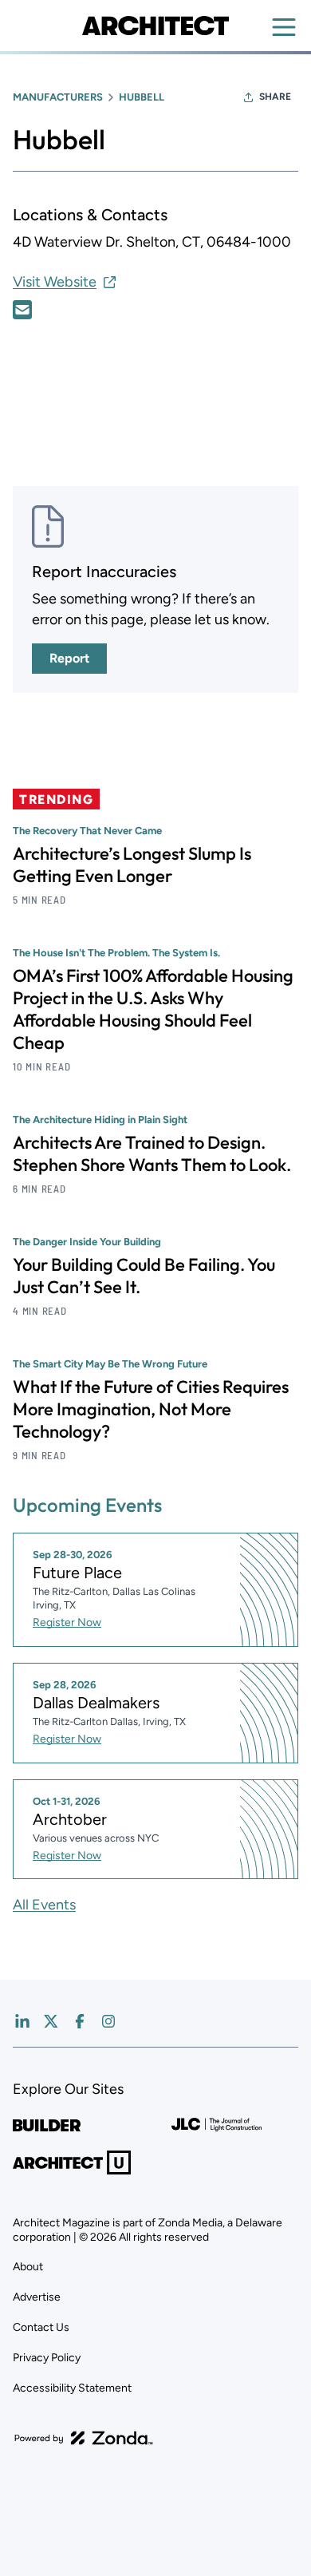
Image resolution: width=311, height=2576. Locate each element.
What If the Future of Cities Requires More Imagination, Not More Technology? (151, 1409)
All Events (44, 1905)
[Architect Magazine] (155, 26)
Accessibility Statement (72, 2388)
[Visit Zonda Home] (84, 2438)
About (28, 2267)
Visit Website (55, 282)
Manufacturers (58, 97)
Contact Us (41, 2327)
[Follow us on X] (51, 2021)
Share (275, 97)
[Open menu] (284, 27)
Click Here (22, 310)
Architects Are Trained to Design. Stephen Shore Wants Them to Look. (152, 1153)
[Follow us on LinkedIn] (22, 2021)
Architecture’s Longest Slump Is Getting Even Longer (132, 865)
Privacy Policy (47, 2358)
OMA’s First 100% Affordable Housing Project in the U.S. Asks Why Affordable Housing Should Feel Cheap (153, 1009)
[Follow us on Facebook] (80, 2021)
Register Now (67, 1622)
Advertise (37, 2297)
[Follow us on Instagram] (108, 2021)
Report (69, 658)
